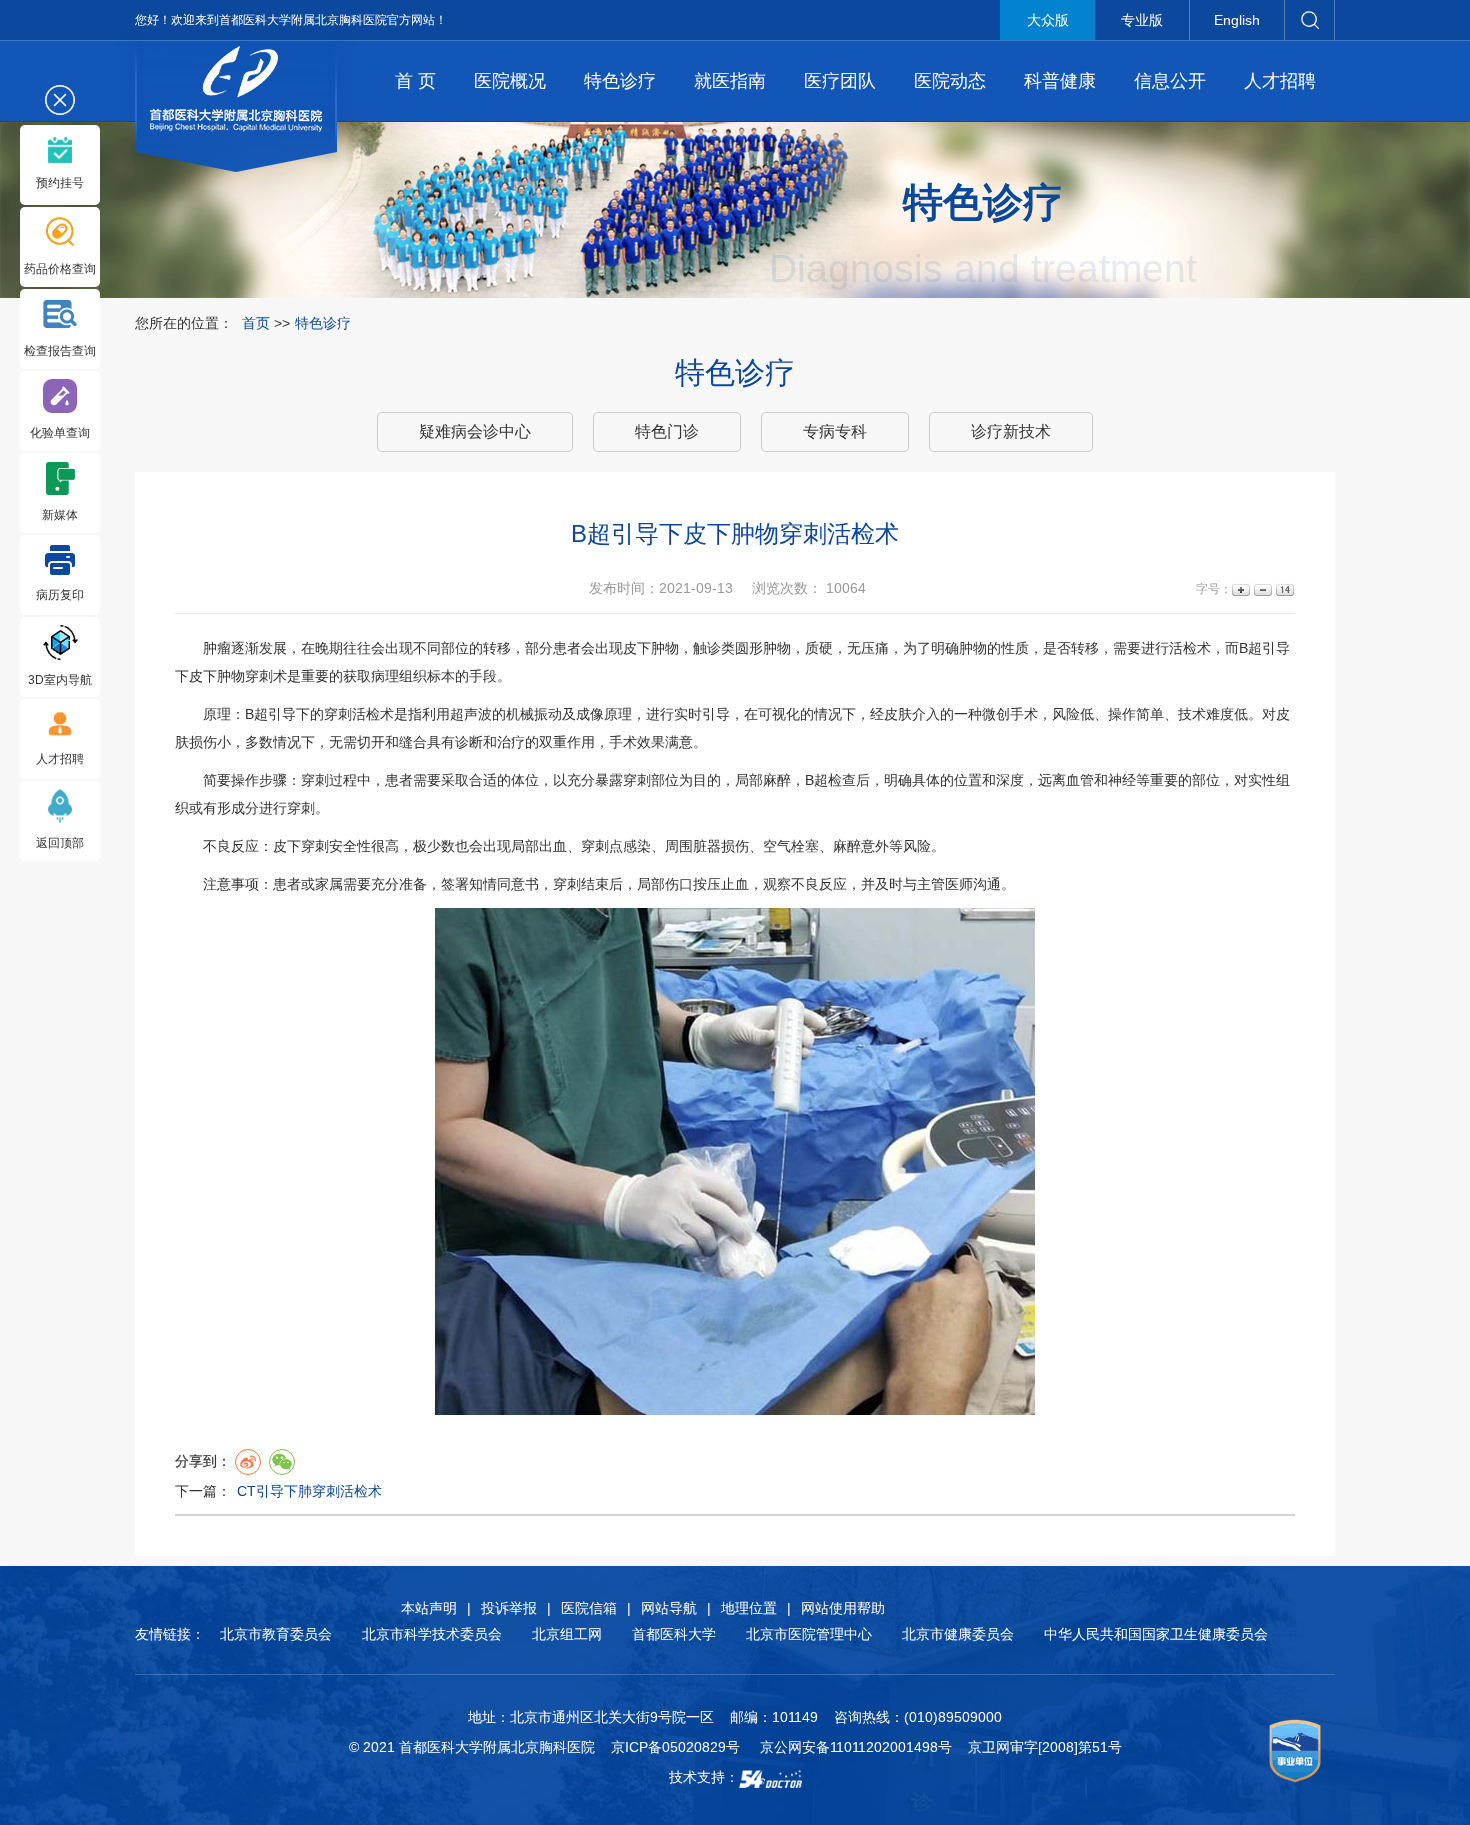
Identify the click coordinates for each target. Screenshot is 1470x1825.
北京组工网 (567, 1634)
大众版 (1048, 20)
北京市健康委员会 (958, 1634)
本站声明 (429, 1608)
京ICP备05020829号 (675, 1747)
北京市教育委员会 (276, 1634)
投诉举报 (509, 1608)
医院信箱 (589, 1608)
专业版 (1142, 20)
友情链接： (170, 1634)
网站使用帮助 (843, 1608)
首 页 (415, 81)
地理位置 (749, 1608)
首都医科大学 (674, 1634)
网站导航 (669, 1608)
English (1237, 20)
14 (1283, 589)
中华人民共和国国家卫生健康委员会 (1156, 1634)
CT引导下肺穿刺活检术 (309, 1491)
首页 (256, 323)
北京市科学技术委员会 (432, 1634)
